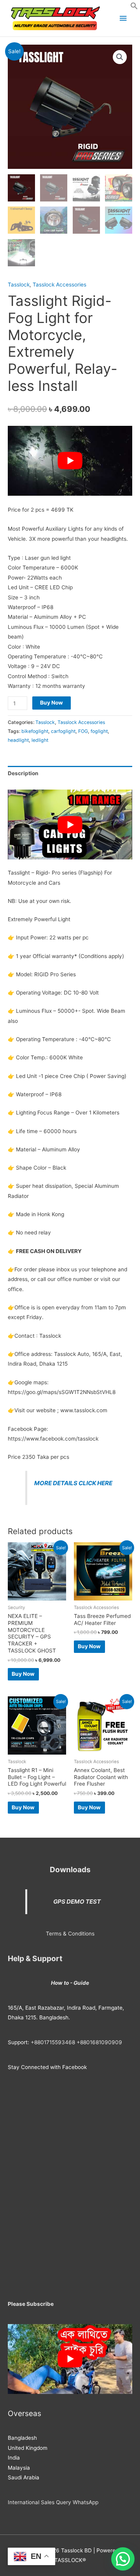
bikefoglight (35, 731)
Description (23, 773)
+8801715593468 (53, 2042)
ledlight (40, 740)
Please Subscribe (31, 2304)
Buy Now (52, 703)
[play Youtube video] (70, 461)
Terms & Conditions (70, 1934)
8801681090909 (101, 2042)
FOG (83, 731)
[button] (134, 8)
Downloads (70, 1870)
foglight (99, 731)
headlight (18, 740)
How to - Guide (70, 1983)
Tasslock (19, 285)
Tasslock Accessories (59, 285)
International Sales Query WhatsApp (53, 2502)
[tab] (70, 773)
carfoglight (63, 731)
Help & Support (35, 1958)
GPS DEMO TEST (77, 1902)
